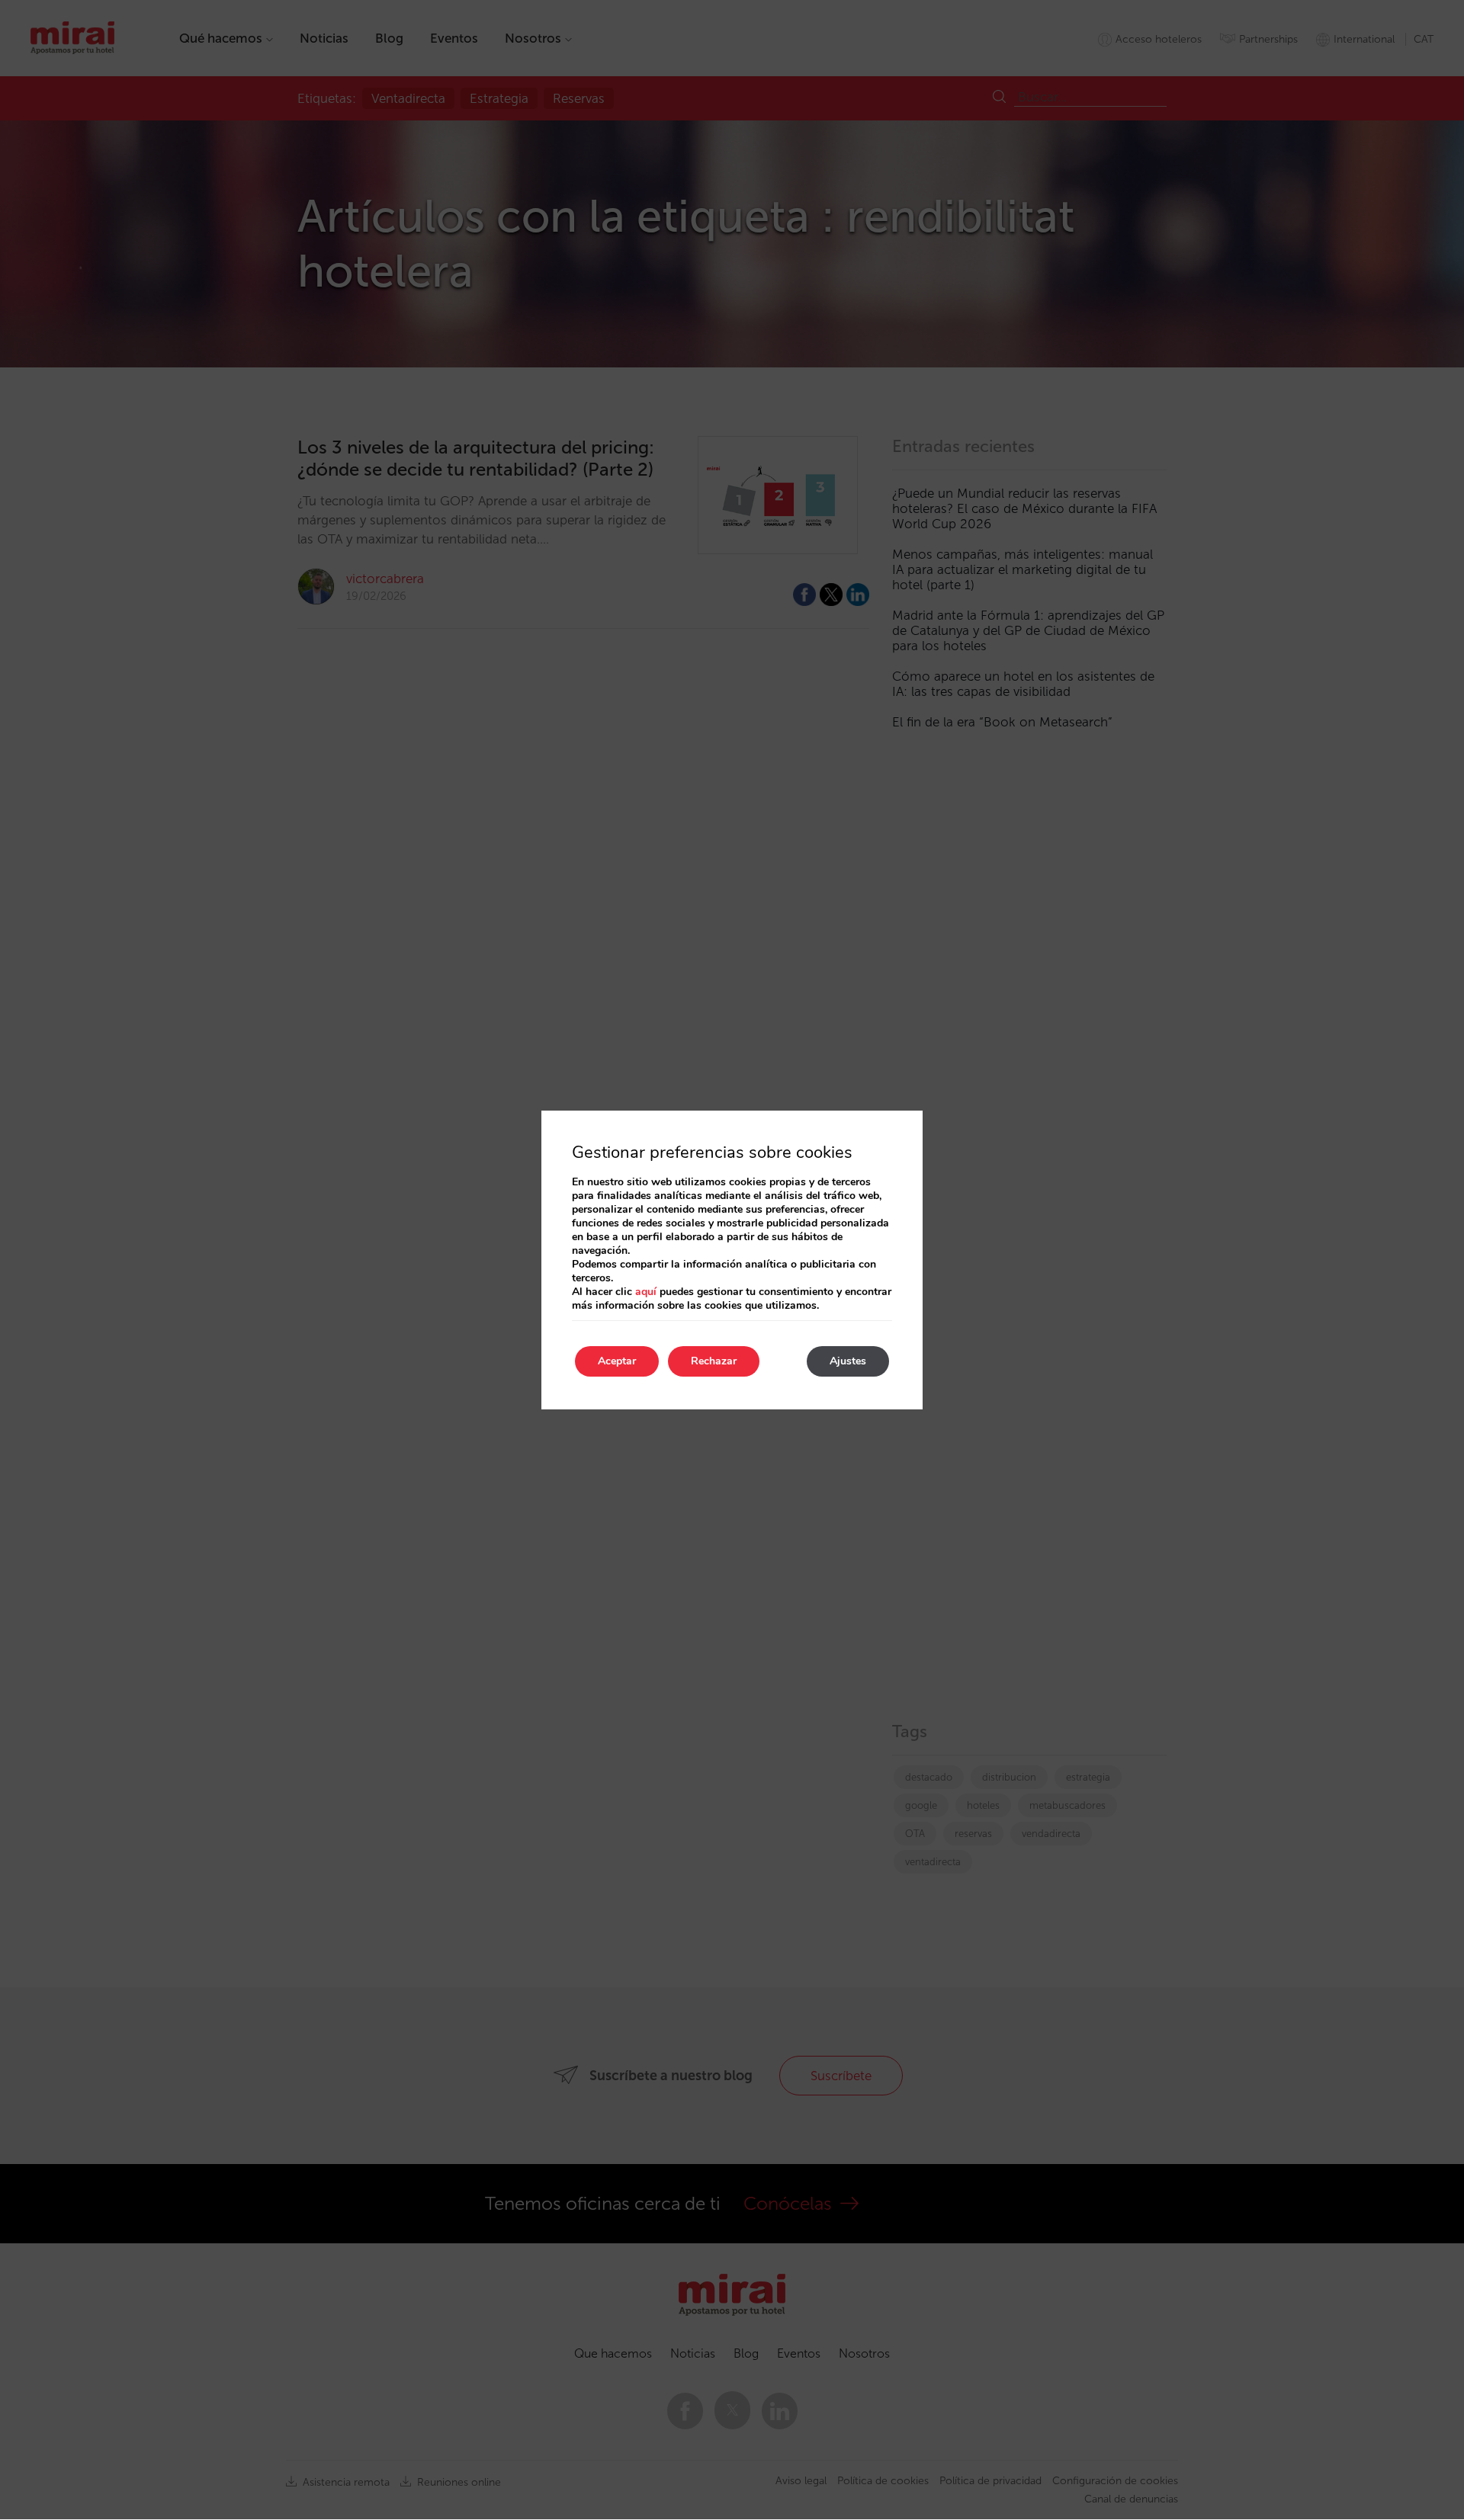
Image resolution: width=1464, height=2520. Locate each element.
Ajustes (848, 1361)
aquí (646, 1292)
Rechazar (714, 1361)
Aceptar (617, 1361)
